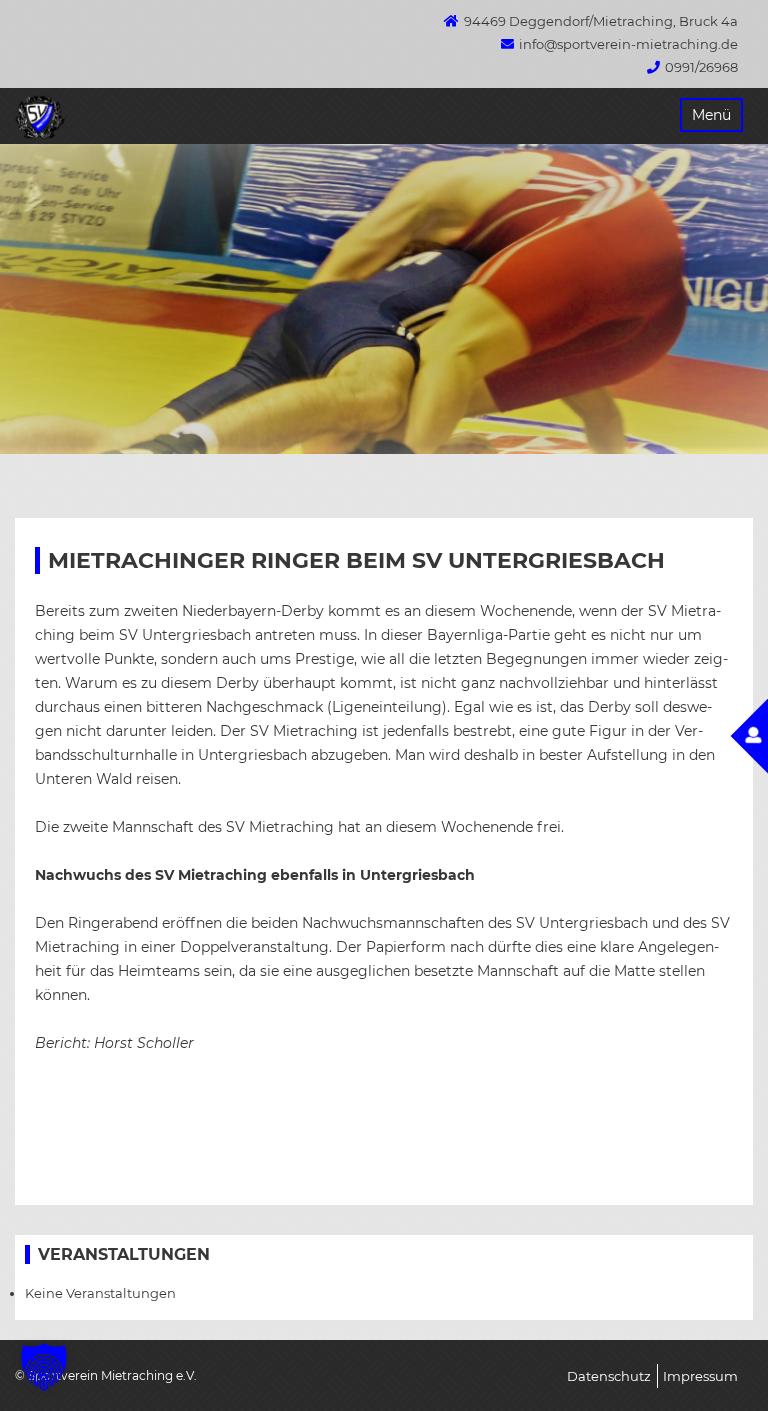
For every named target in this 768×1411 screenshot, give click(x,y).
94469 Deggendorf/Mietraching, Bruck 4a (601, 21)
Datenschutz (609, 1376)
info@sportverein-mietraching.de (628, 44)
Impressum (700, 1376)
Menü (711, 115)
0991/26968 (701, 67)
